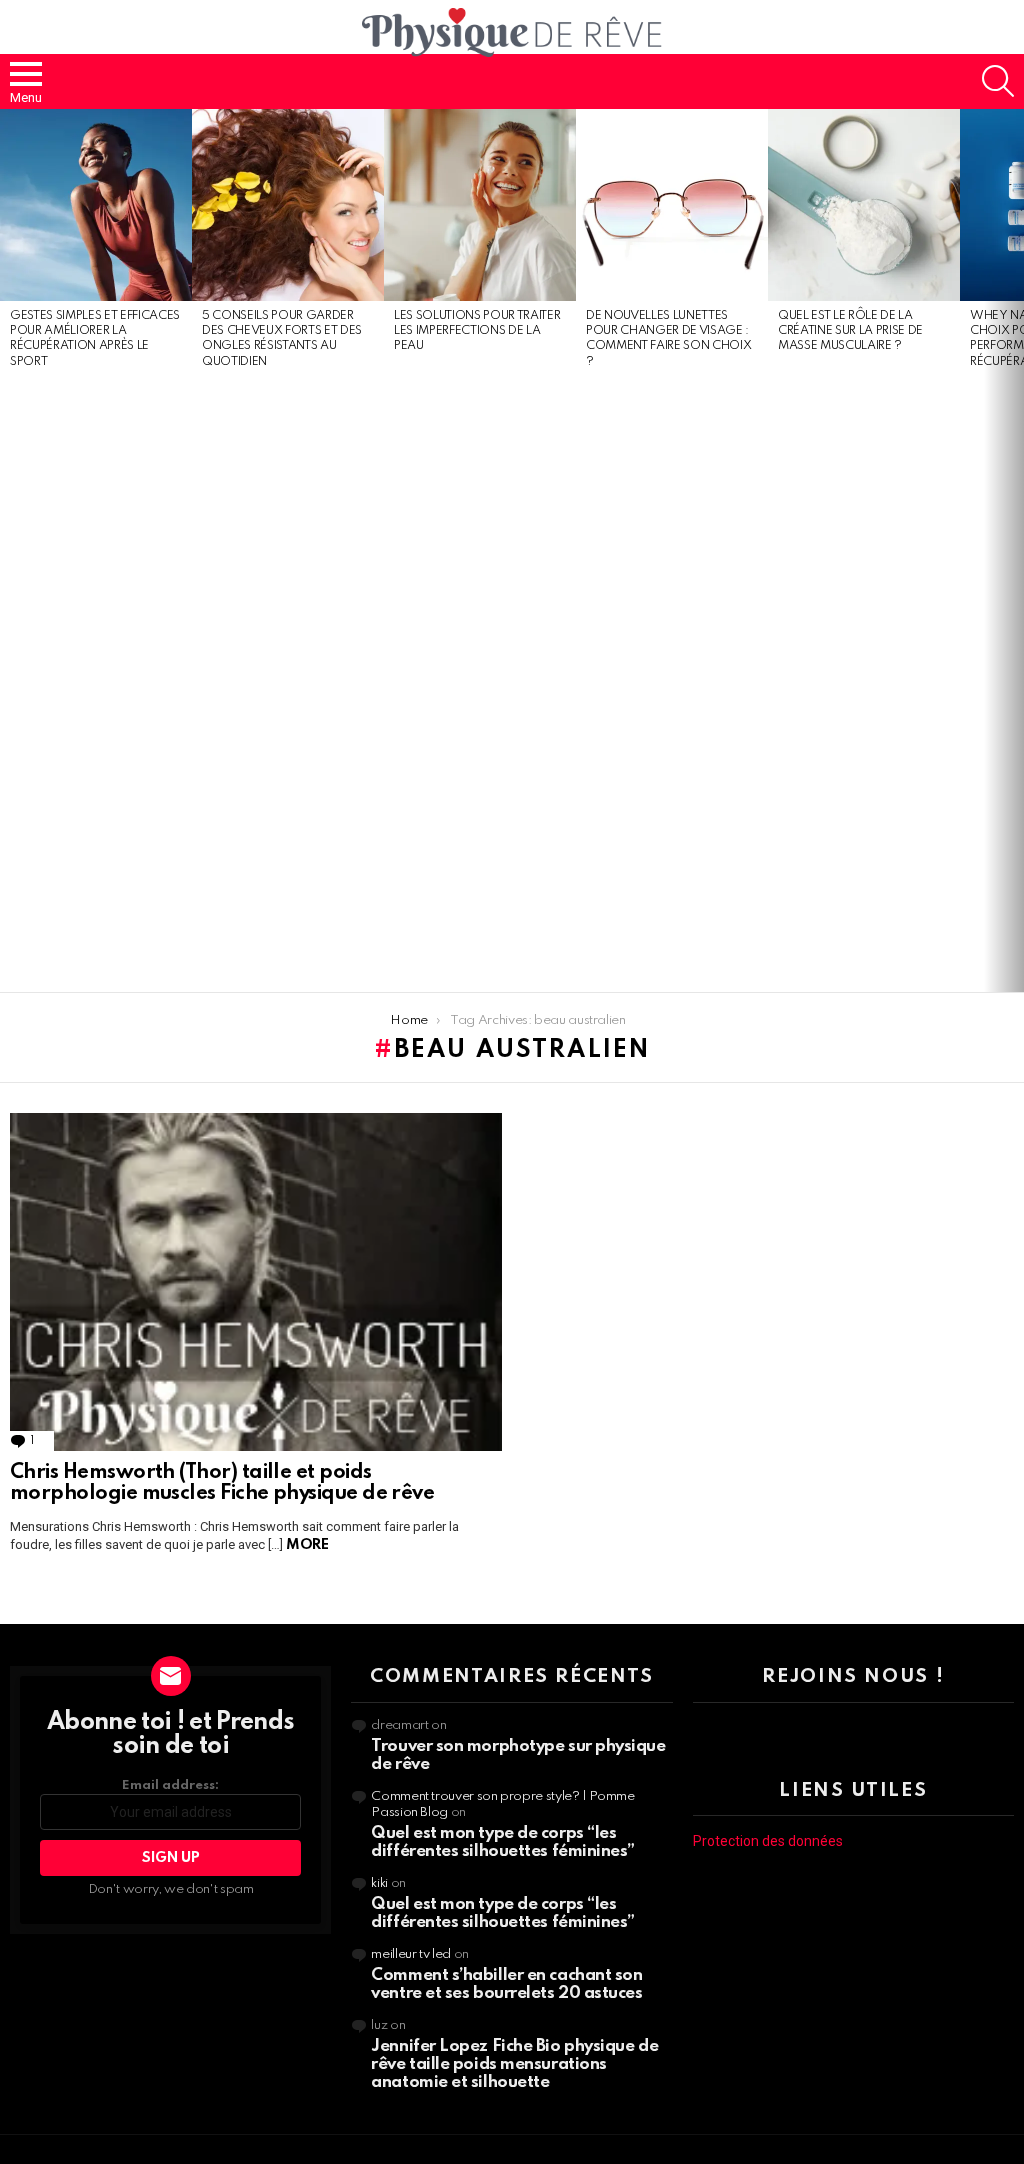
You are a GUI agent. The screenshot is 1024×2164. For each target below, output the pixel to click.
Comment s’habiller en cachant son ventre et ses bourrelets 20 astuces (506, 1984)
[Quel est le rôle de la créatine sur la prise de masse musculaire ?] (864, 205)
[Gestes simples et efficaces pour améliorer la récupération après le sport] (96, 205)
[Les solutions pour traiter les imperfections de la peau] (480, 205)
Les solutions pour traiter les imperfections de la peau (477, 331)
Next (1014, 551)
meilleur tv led (411, 1954)
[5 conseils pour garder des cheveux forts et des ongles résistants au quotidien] (288, 205)
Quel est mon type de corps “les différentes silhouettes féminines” (503, 1842)
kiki (379, 1883)
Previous (10, 551)
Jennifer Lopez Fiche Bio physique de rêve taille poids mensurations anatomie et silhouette (514, 2064)
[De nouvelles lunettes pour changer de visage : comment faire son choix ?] (672, 205)
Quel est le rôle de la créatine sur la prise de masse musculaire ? (850, 331)
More (307, 1545)
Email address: (170, 1785)
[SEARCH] (998, 81)
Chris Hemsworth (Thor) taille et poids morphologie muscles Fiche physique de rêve (222, 1484)
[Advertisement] (96, 682)
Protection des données (768, 1841)
